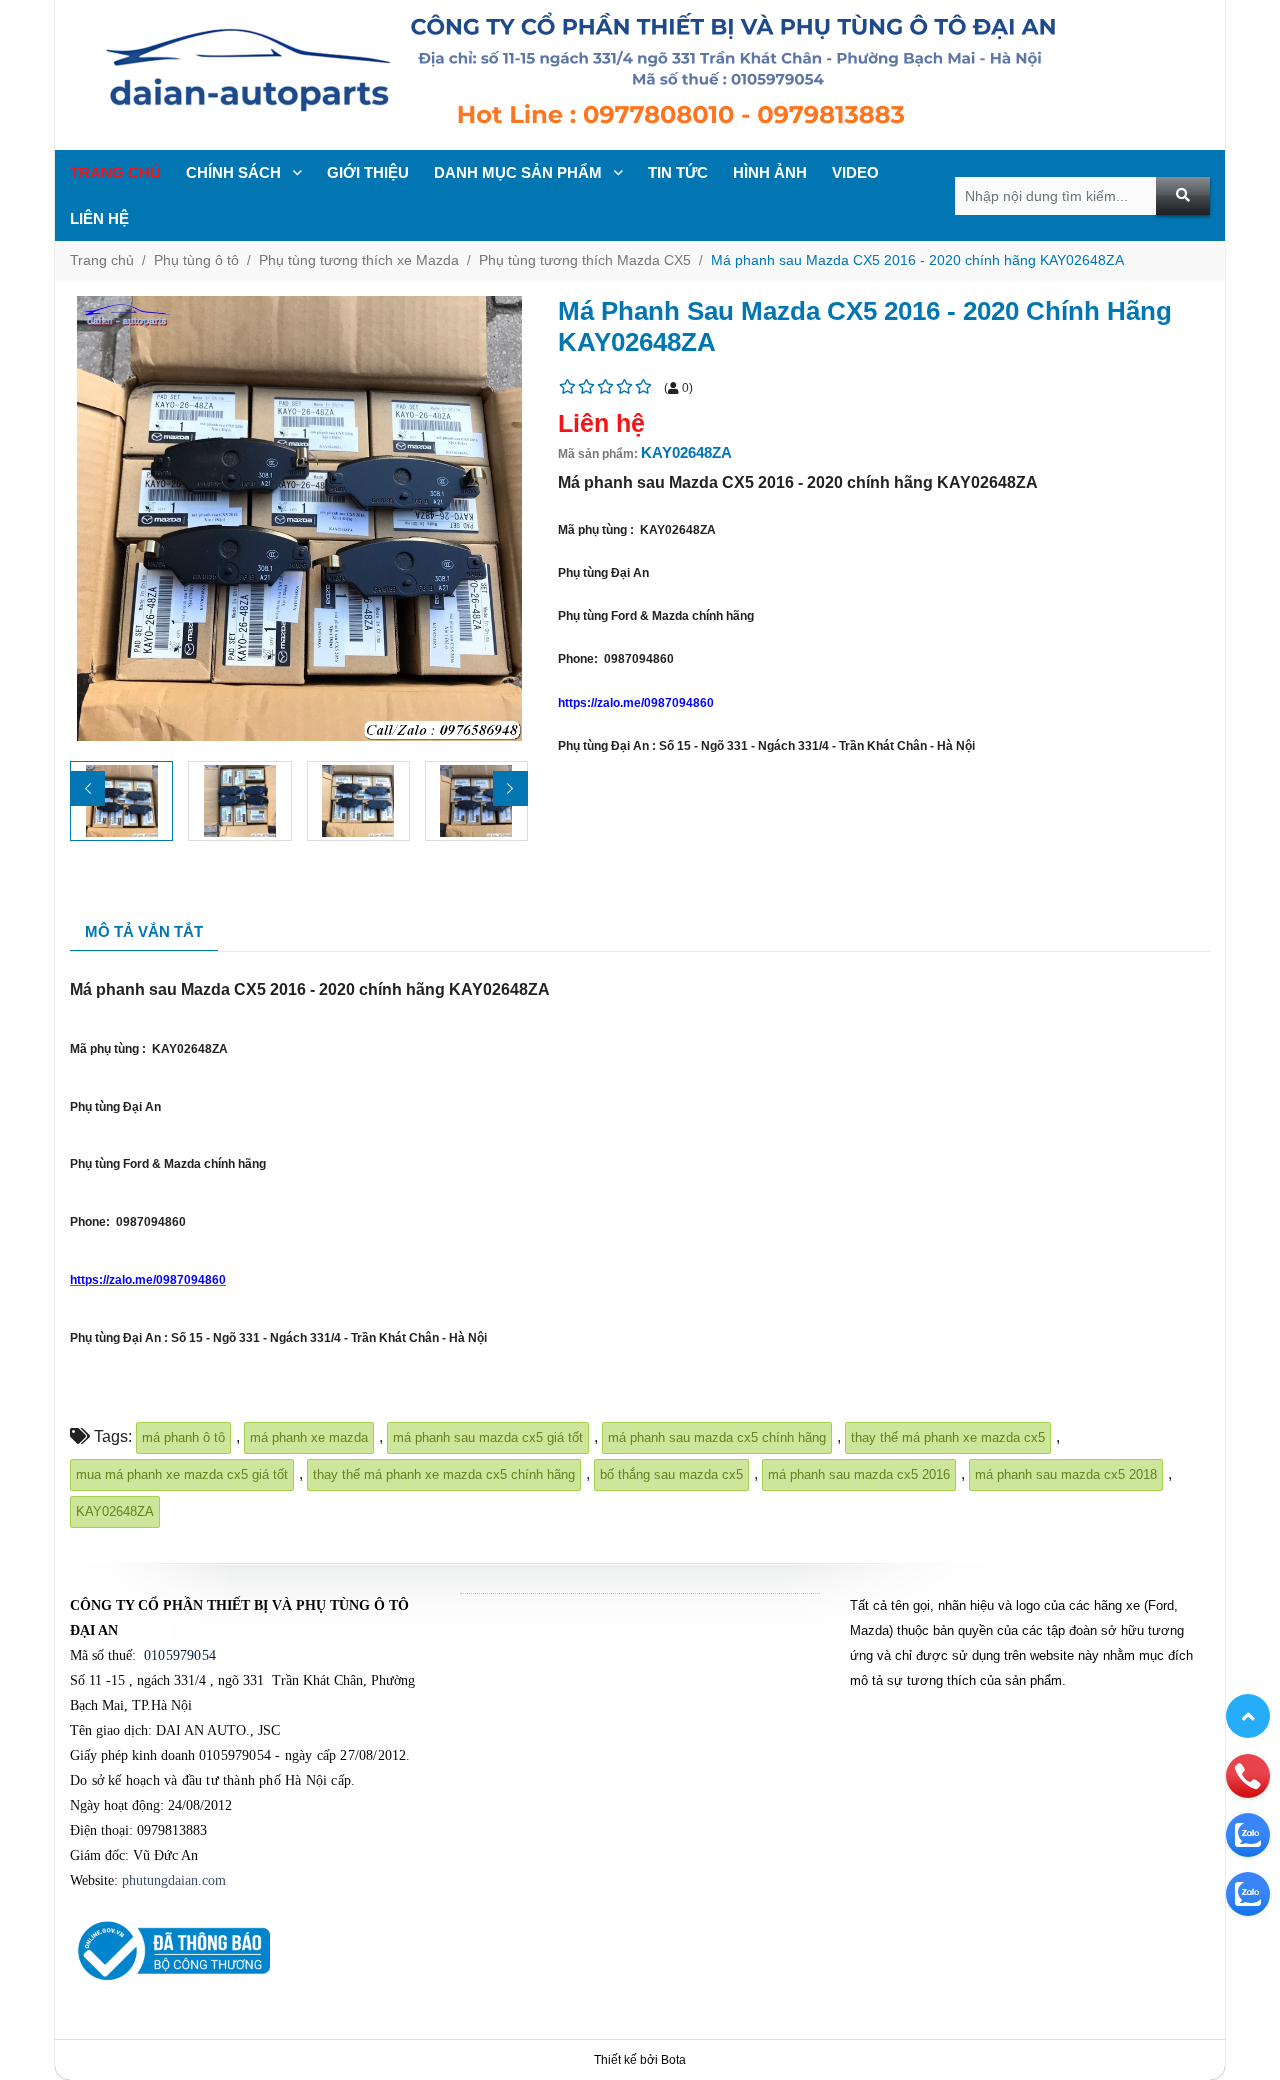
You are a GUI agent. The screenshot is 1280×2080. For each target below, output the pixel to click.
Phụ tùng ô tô (196, 260)
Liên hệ (99, 218)
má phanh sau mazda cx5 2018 (1066, 1474)
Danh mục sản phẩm (520, 172)
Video (855, 172)
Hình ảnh (770, 172)
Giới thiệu (368, 172)
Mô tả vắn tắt (144, 931)
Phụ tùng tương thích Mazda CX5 (585, 260)
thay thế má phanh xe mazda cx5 (948, 1437)
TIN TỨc (678, 172)
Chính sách (235, 172)
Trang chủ (115, 172)
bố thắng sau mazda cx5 (671, 1474)
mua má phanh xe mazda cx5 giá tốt (182, 1474)
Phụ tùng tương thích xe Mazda (359, 260)
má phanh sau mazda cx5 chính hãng (717, 1437)
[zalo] (1248, 1834)
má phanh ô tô (183, 1437)
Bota (673, 2060)
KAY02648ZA (115, 1511)
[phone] (1248, 1775)
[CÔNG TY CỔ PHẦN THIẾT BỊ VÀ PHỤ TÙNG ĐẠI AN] (640, 75)
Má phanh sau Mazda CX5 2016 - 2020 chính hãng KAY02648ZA (917, 260)
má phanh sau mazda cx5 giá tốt (488, 1437)
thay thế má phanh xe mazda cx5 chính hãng (444, 1474)
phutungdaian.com (174, 1880)
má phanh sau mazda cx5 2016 (859, 1474)
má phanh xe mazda (309, 1437)
